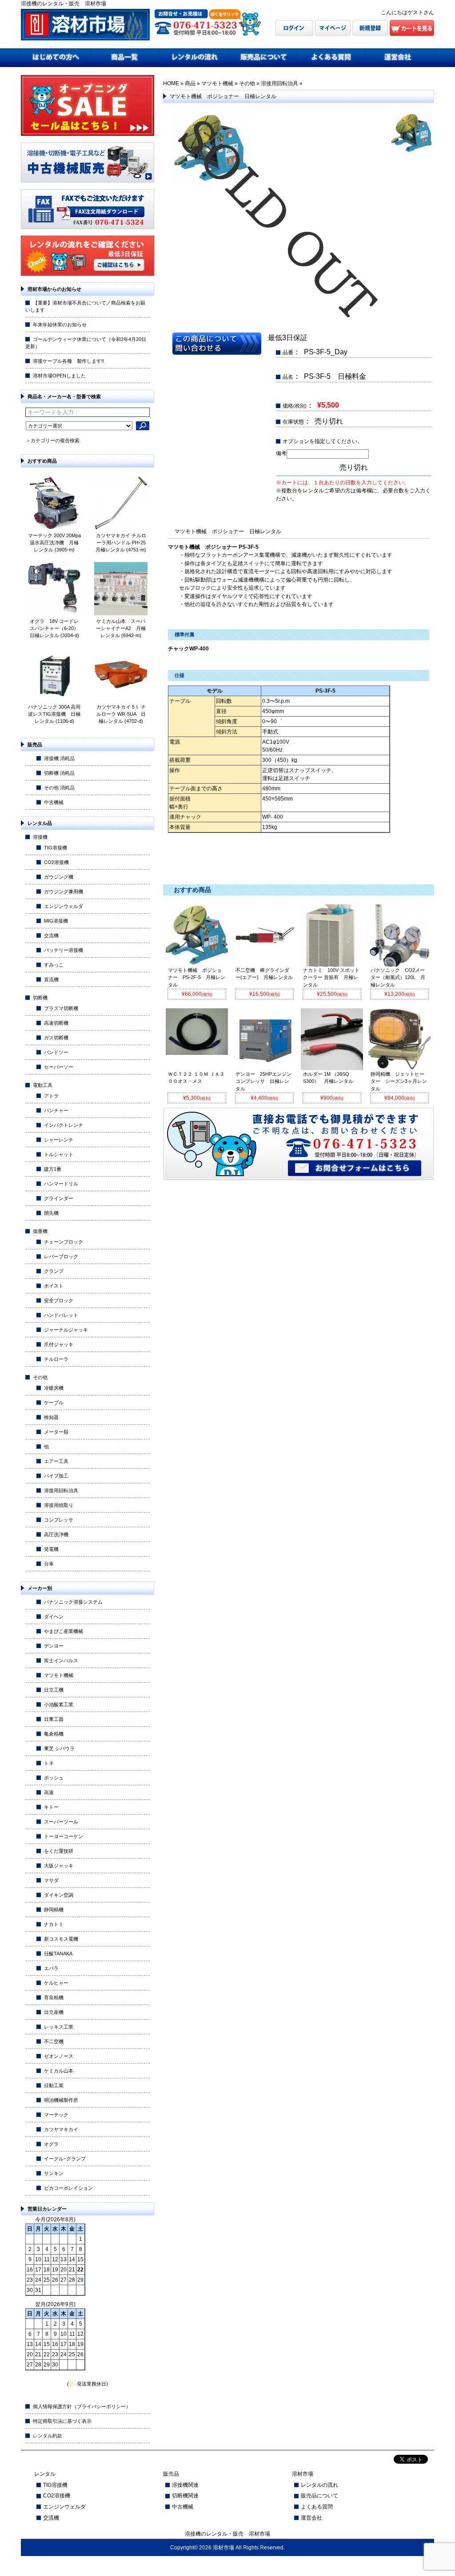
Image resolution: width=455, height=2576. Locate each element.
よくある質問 (317, 2507)
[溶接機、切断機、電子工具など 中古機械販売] (88, 180)
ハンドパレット (61, 1315)
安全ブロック (59, 1300)
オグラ (51, 2144)
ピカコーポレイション (68, 2188)
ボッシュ (54, 1778)
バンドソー (56, 1052)
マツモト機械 (59, 1675)
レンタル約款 (48, 2436)
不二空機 (54, 2041)
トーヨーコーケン (64, 1836)
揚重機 (40, 1231)
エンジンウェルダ (64, 906)
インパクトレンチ (64, 1125)
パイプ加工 (56, 1476)
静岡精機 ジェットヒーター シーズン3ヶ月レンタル (399, 1082)
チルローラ (56, 1359)
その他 (40, 1377)
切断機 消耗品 (59, 773)
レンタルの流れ (319, 2485)
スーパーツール (61, 1822)
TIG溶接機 (56, 848)
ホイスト (54, 1286)
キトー (51, 1807)
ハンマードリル (61, 1184)
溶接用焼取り (59, 1505)
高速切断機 (56, 1023)
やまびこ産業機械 (64, 1631)
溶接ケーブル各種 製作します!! (68, 361)
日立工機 (54, 1690)
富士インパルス (61, 1661)
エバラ (51, 1968)
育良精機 (54, 1997)
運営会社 (311, 2518)
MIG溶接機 (56, 921)
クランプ (54, 1271)
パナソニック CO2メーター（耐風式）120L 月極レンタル (398, 978)
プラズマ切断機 (61, 1008)
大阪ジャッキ (59, 1866)
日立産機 (54, 2012)
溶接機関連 (185, 2485)
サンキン (54, 2173)
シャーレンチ (59, 1140)
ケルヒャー (56, 1983)
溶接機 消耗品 (59, 758)
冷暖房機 (54, 1388)
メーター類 (56, 1432)
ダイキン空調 (59, 1895)
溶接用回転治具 (61, 1490)
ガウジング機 (59, 877)
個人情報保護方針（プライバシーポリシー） (82, 2406)
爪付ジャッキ (59, 1344)
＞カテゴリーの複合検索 (53, 440)
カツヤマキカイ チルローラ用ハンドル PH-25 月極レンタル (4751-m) (123, 543)
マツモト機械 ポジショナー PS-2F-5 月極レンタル (197, 978)
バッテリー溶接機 (64, 950)
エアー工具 (56, 1461)
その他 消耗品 (59, 788)
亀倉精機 (54, 1734)
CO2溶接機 (56, 862)
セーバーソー (59, 1067)
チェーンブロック (64, 1242)
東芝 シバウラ (59, 1748)
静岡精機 (54, 1910)
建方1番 (53, 1169)
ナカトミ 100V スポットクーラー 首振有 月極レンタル (331, 978)
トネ (49, 1763)
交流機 (51, 935)
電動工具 (43, 1085)
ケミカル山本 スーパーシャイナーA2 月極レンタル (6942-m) (121, 628)
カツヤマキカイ (61, 2129)
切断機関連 (185, 2496)
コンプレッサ (59, 1520)
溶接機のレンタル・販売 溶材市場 (227, 2534)
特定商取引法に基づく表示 (62, 2421)
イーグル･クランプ (65, 2159)
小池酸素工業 (59, 1704)
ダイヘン (54, 1617)
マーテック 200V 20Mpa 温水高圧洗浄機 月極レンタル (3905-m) (54, 543)
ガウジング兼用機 (64, 892)
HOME (171, 83)
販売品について (319, 2496)
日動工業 (54, 2085)
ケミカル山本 (59, 2071)
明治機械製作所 (61, 2100)
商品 (190, 83)
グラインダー (59, 1198)
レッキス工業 (59, 2027)
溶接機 (40, 837)
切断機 (40, 998)
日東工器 (54, 1719)
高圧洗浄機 (56, 1534)
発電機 (51, 1549)
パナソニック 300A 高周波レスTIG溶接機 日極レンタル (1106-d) (54, 714)
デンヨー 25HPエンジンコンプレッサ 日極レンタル (263, 1082)
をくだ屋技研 (59, 1851)
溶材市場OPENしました (59, 376)
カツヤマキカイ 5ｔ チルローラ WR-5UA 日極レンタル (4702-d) (121, 714)
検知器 (51, 1417)
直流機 (51, 979)
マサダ (51, 1880)
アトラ (51, 1096)
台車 (49, 1564)
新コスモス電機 (61, 1939)
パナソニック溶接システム (73, 1602)
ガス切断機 (56, 1038)
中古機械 (54, 802)
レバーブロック (61, 1256)
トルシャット (59, 1154)
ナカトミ (54, 1924)
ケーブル (54, 1403)
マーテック (56, 2115)
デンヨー (54, 1646)
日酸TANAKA (58, 1954)
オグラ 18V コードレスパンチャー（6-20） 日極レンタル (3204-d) (57, 628)
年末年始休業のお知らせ (60, 325)
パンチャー (56, 1110)
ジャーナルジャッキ (66, 1330)
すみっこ (54, 965)
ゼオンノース (59, 2056)
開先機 (51, 1213)
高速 (49, 1792)
